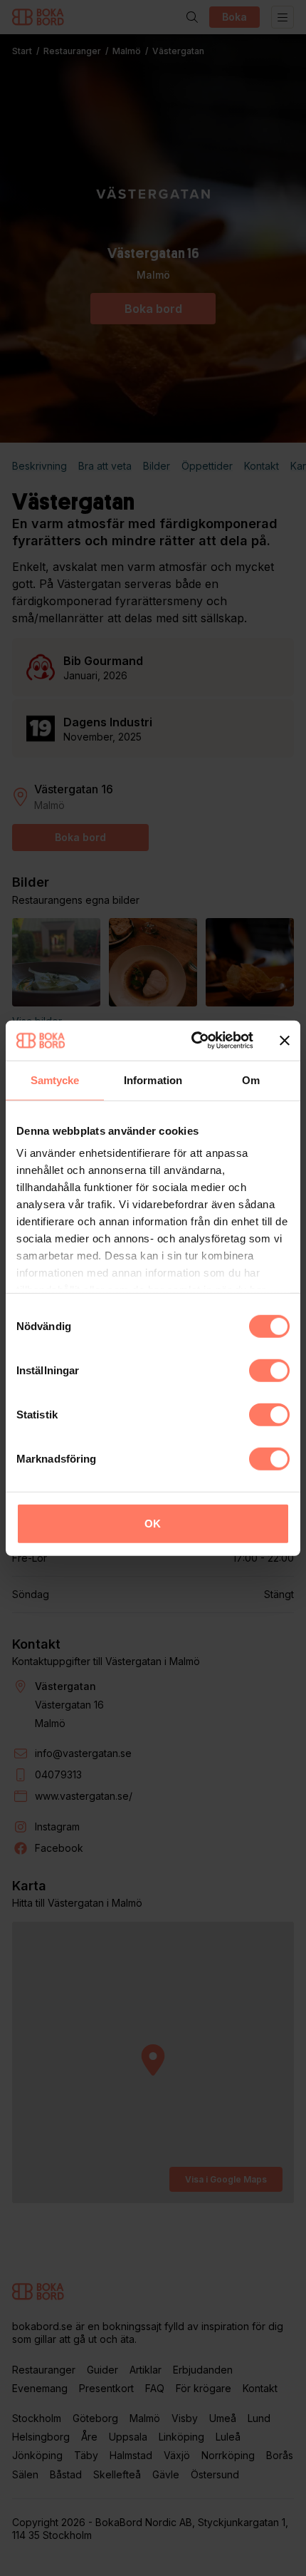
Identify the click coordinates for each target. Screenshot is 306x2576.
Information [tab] (153, 1080)
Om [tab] (251, 1080)
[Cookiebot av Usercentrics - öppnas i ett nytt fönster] (192, 1041)
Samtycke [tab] (55, 1080)
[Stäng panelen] (285, 1041)
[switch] (269, 1370)
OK (153, 1523)
